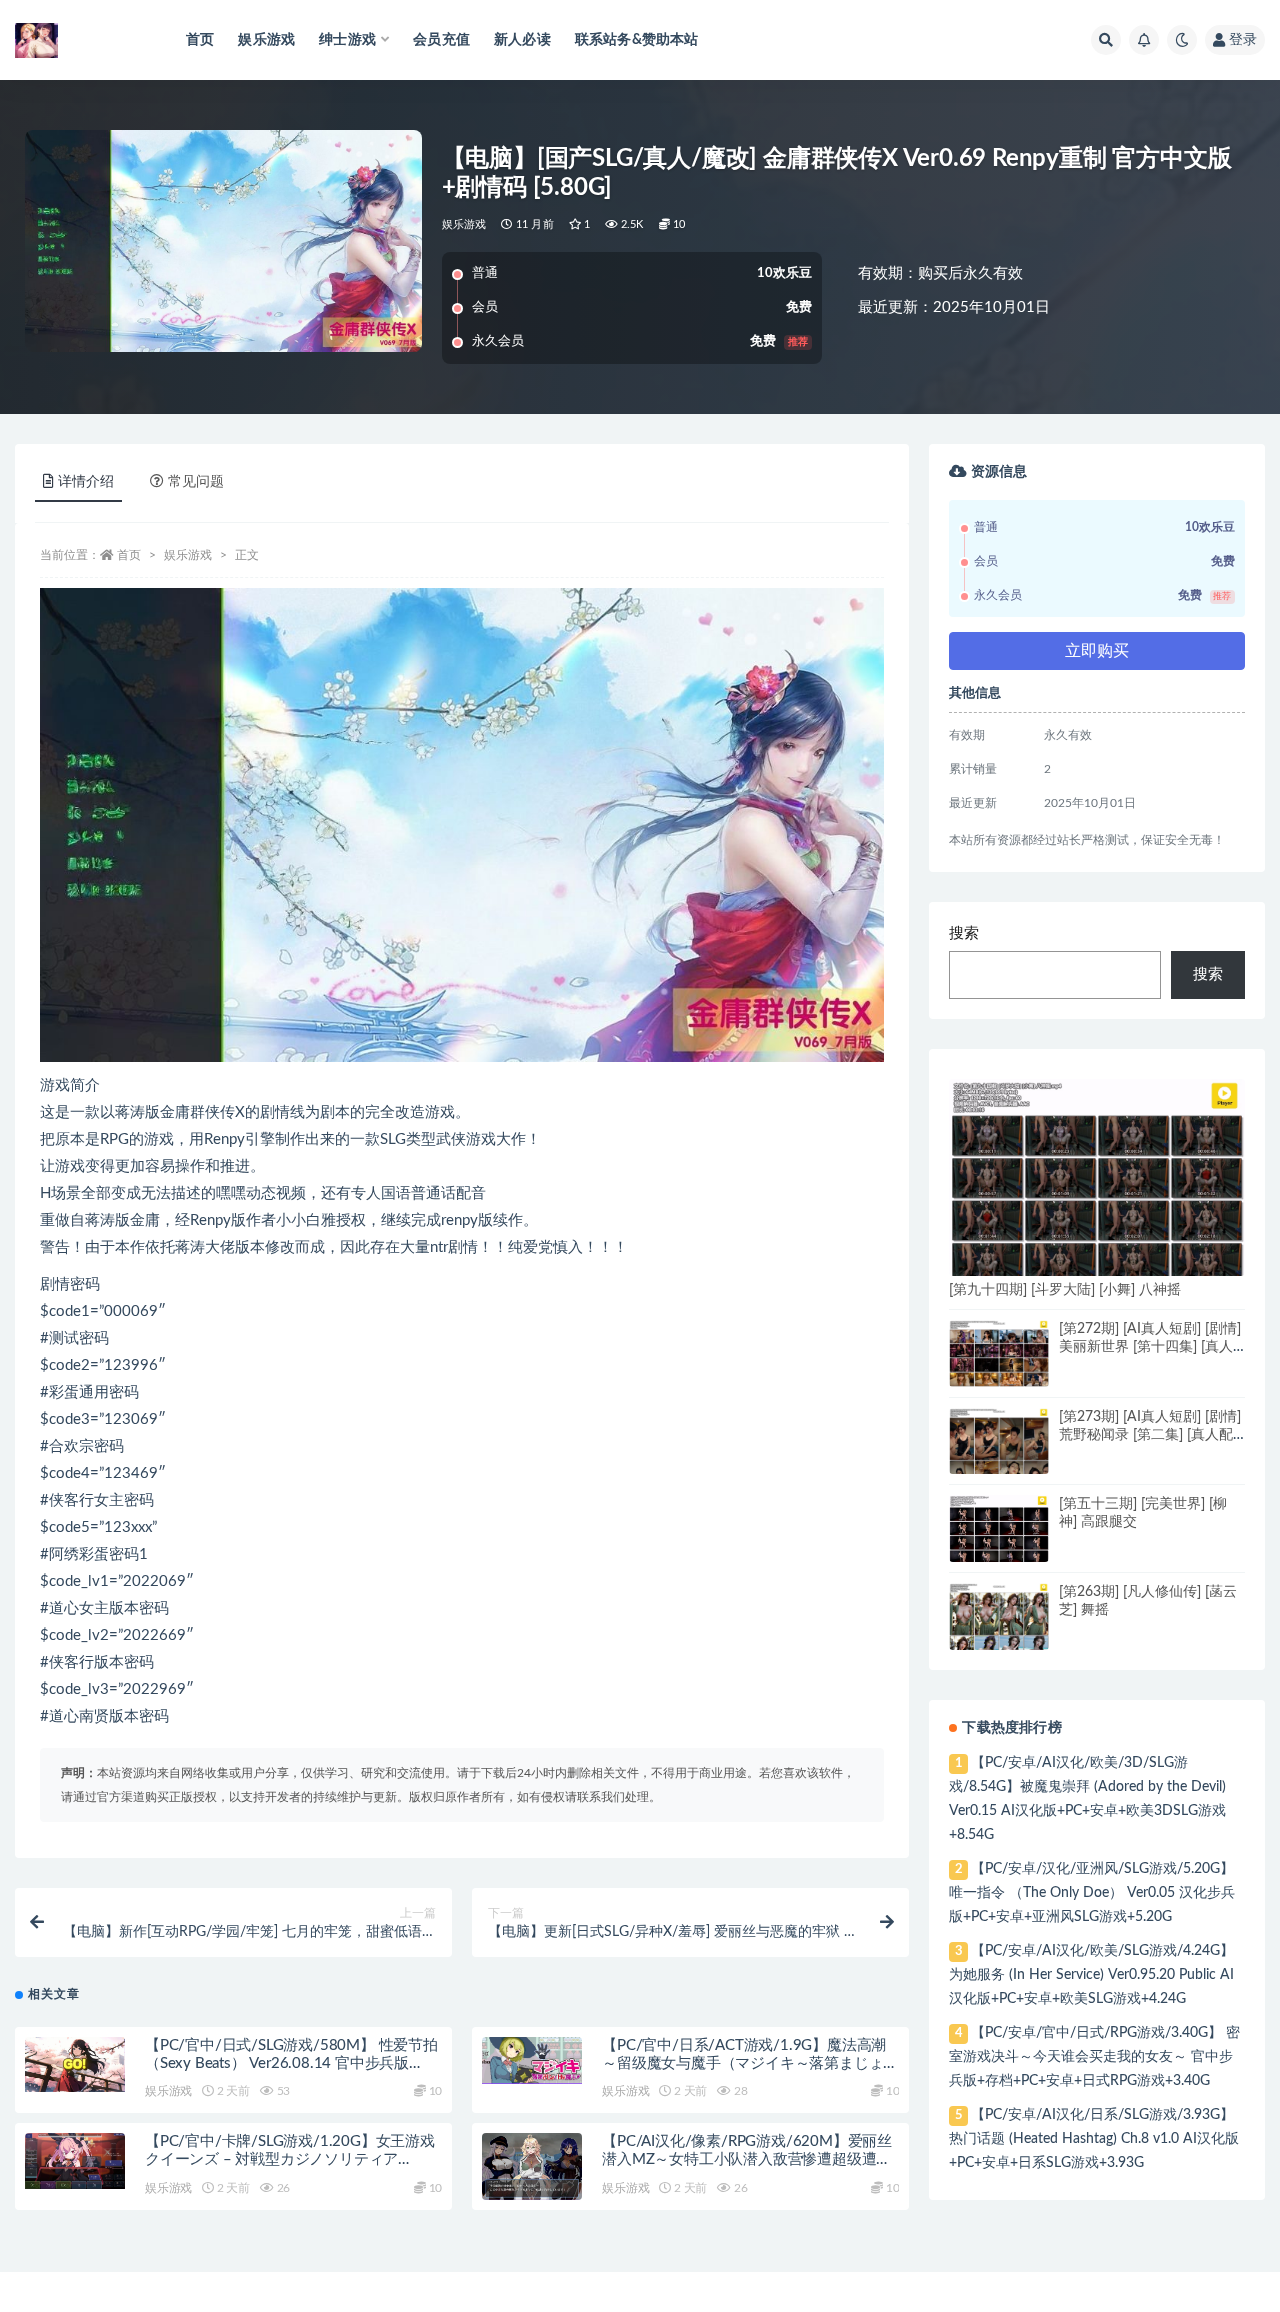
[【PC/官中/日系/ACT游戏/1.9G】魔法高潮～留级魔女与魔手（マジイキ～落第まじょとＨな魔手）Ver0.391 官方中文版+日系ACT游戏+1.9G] (532, 2060)
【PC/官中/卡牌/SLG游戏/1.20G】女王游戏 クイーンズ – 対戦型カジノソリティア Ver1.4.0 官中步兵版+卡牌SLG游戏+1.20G (290, 2159)
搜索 (964, 933)
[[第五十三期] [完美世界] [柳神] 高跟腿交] (999, 1530)
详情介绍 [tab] (86, 482)
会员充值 (441, 40)
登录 (1243, 40)
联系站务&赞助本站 (637, 40)
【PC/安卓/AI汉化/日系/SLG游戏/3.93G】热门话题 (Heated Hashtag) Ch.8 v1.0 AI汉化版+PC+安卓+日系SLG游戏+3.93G (1094, 2139)
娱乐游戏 (266, 40)
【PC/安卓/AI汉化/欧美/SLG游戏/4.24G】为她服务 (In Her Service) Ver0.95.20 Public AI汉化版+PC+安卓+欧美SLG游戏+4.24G (1091, 1975)
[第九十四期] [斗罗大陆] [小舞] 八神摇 (1065, 1290)
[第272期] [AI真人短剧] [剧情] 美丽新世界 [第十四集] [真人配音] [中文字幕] (1150, 1347)
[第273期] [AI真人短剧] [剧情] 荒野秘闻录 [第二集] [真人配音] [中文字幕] (1150, 1435)
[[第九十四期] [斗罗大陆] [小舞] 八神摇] (1097, 1182)
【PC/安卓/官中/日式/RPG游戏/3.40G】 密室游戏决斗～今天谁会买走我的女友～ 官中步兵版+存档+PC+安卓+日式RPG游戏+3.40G (1094, 2057)
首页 (200, 40)
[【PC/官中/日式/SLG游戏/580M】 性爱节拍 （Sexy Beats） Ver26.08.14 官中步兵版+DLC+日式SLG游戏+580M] (75, 2064)
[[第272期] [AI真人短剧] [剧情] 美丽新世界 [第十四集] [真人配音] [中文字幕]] (999, 1353)
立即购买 (1097, 651)
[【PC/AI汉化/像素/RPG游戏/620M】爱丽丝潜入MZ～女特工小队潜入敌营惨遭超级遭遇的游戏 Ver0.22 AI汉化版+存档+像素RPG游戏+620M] (532, 2166)
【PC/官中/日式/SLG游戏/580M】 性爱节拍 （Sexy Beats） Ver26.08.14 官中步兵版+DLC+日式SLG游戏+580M (291, 2063)
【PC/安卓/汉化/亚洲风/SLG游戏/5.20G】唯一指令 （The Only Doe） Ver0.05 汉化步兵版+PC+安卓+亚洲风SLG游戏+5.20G (1092, 1893)
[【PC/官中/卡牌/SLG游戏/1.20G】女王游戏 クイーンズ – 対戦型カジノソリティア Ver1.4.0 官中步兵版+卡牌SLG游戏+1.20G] (75, 2161)
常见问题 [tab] (196, 482)
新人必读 (522, 40)
